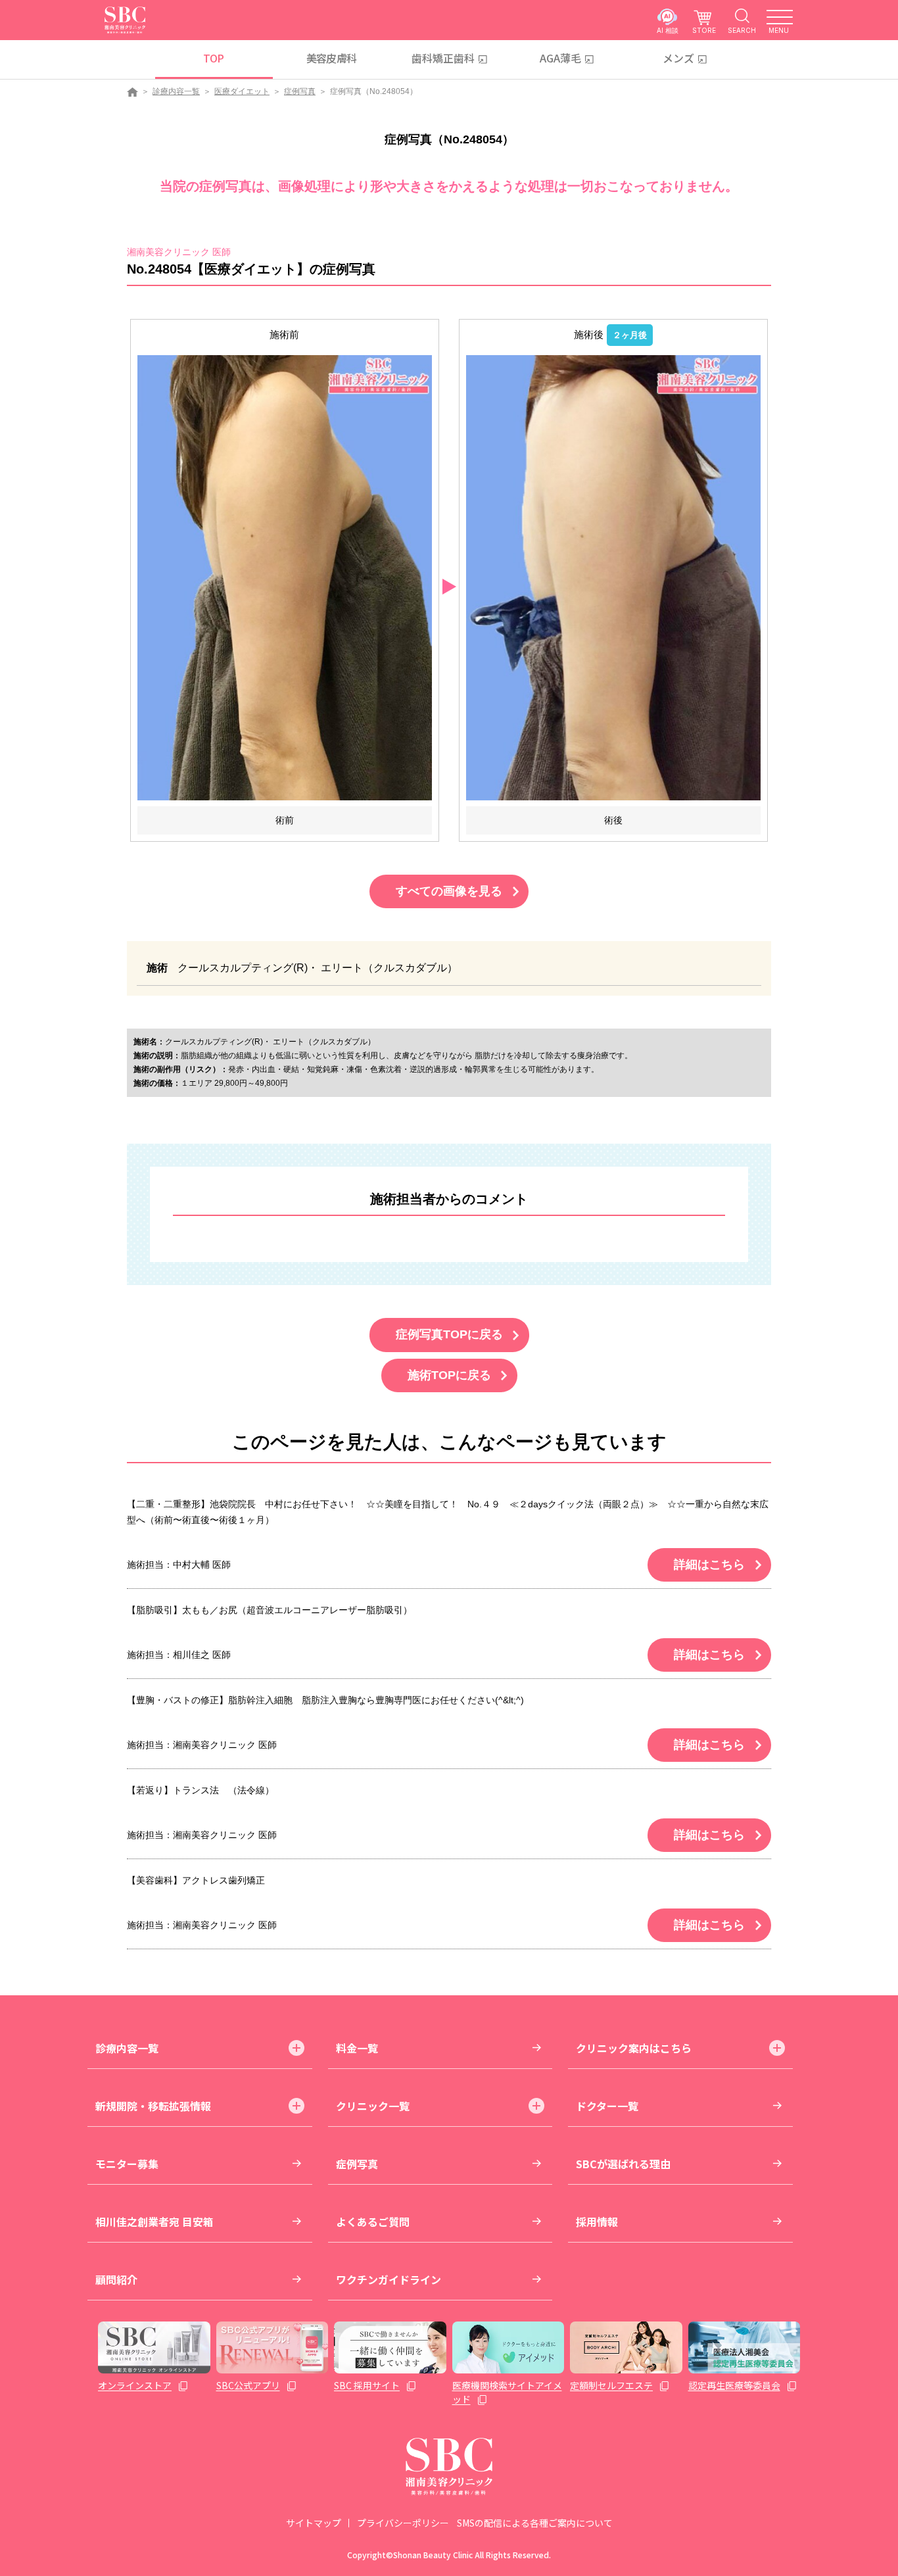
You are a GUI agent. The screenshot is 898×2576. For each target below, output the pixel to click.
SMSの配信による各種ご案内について (535, 2523)
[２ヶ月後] (613, 577)
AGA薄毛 (560, 58)
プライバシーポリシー (403, 2523)
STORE (704, 30)
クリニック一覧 (373, 2106)
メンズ (678, 58)
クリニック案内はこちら (634, 2048)
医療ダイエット (242, 91)
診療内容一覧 (176, 91)
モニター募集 (127, 2164)
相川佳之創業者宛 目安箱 (154, 2222)
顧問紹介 (116, 2279)
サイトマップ (314, 2523)
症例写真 (300, 91)
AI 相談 (668, 30)
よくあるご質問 (373, 2222)
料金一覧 (357, 2048)
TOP (213, 58)
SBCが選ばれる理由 (623, 2164)
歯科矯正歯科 (443, 58)
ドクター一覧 (607, 2106)
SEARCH (742, 30)
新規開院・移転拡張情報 (153, 2106)
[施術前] (285, 577)
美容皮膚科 (332, 58)
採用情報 (597, 2222)
